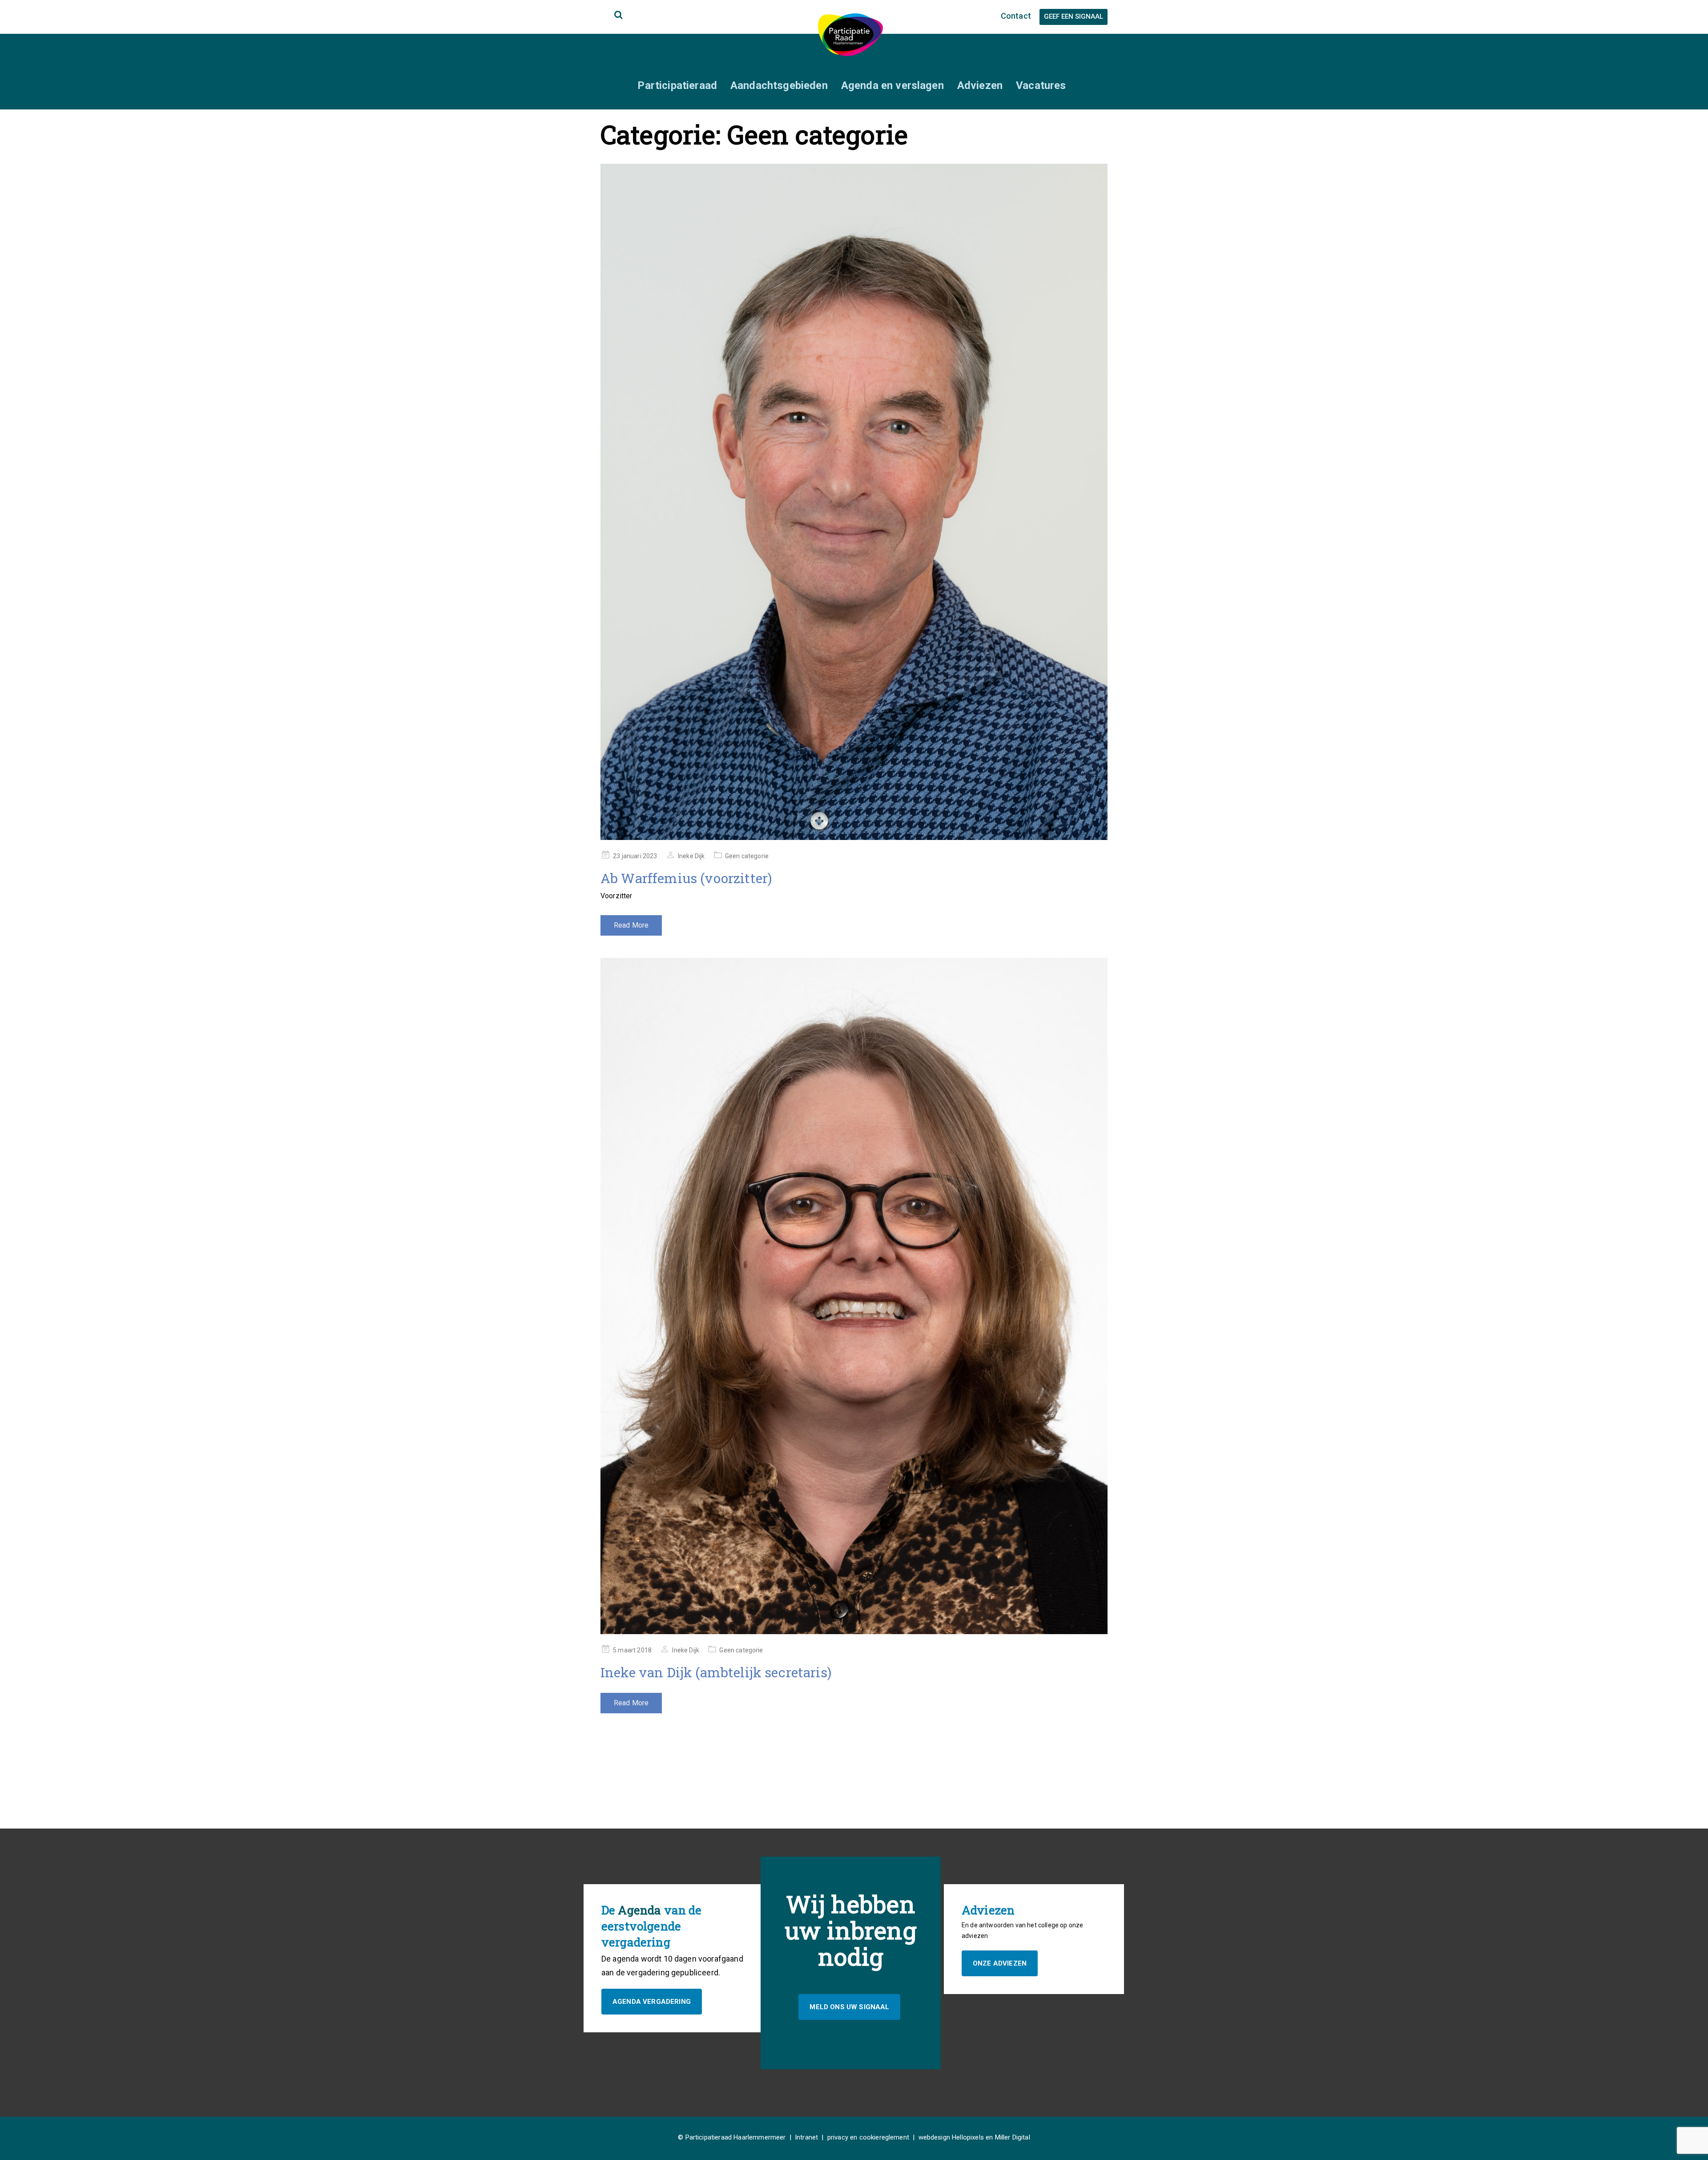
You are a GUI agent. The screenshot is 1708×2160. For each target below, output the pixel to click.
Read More (631, 925)
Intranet (806, 2137)
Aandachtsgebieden (779, 85)
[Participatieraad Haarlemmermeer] (850, 34)
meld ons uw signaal (849, 2007)
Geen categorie (747, 856)
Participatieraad (677, 85)
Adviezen (980, 85)
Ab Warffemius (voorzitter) (686, 878)
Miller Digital (1013, 2137)
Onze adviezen (1000, 1963)
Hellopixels (968, 2137)
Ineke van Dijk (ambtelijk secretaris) (716, 1672)
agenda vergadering (652, 2002)
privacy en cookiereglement (868, 2137)
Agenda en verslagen (892, 85)
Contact (1016, 16)
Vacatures (1041, 85)
